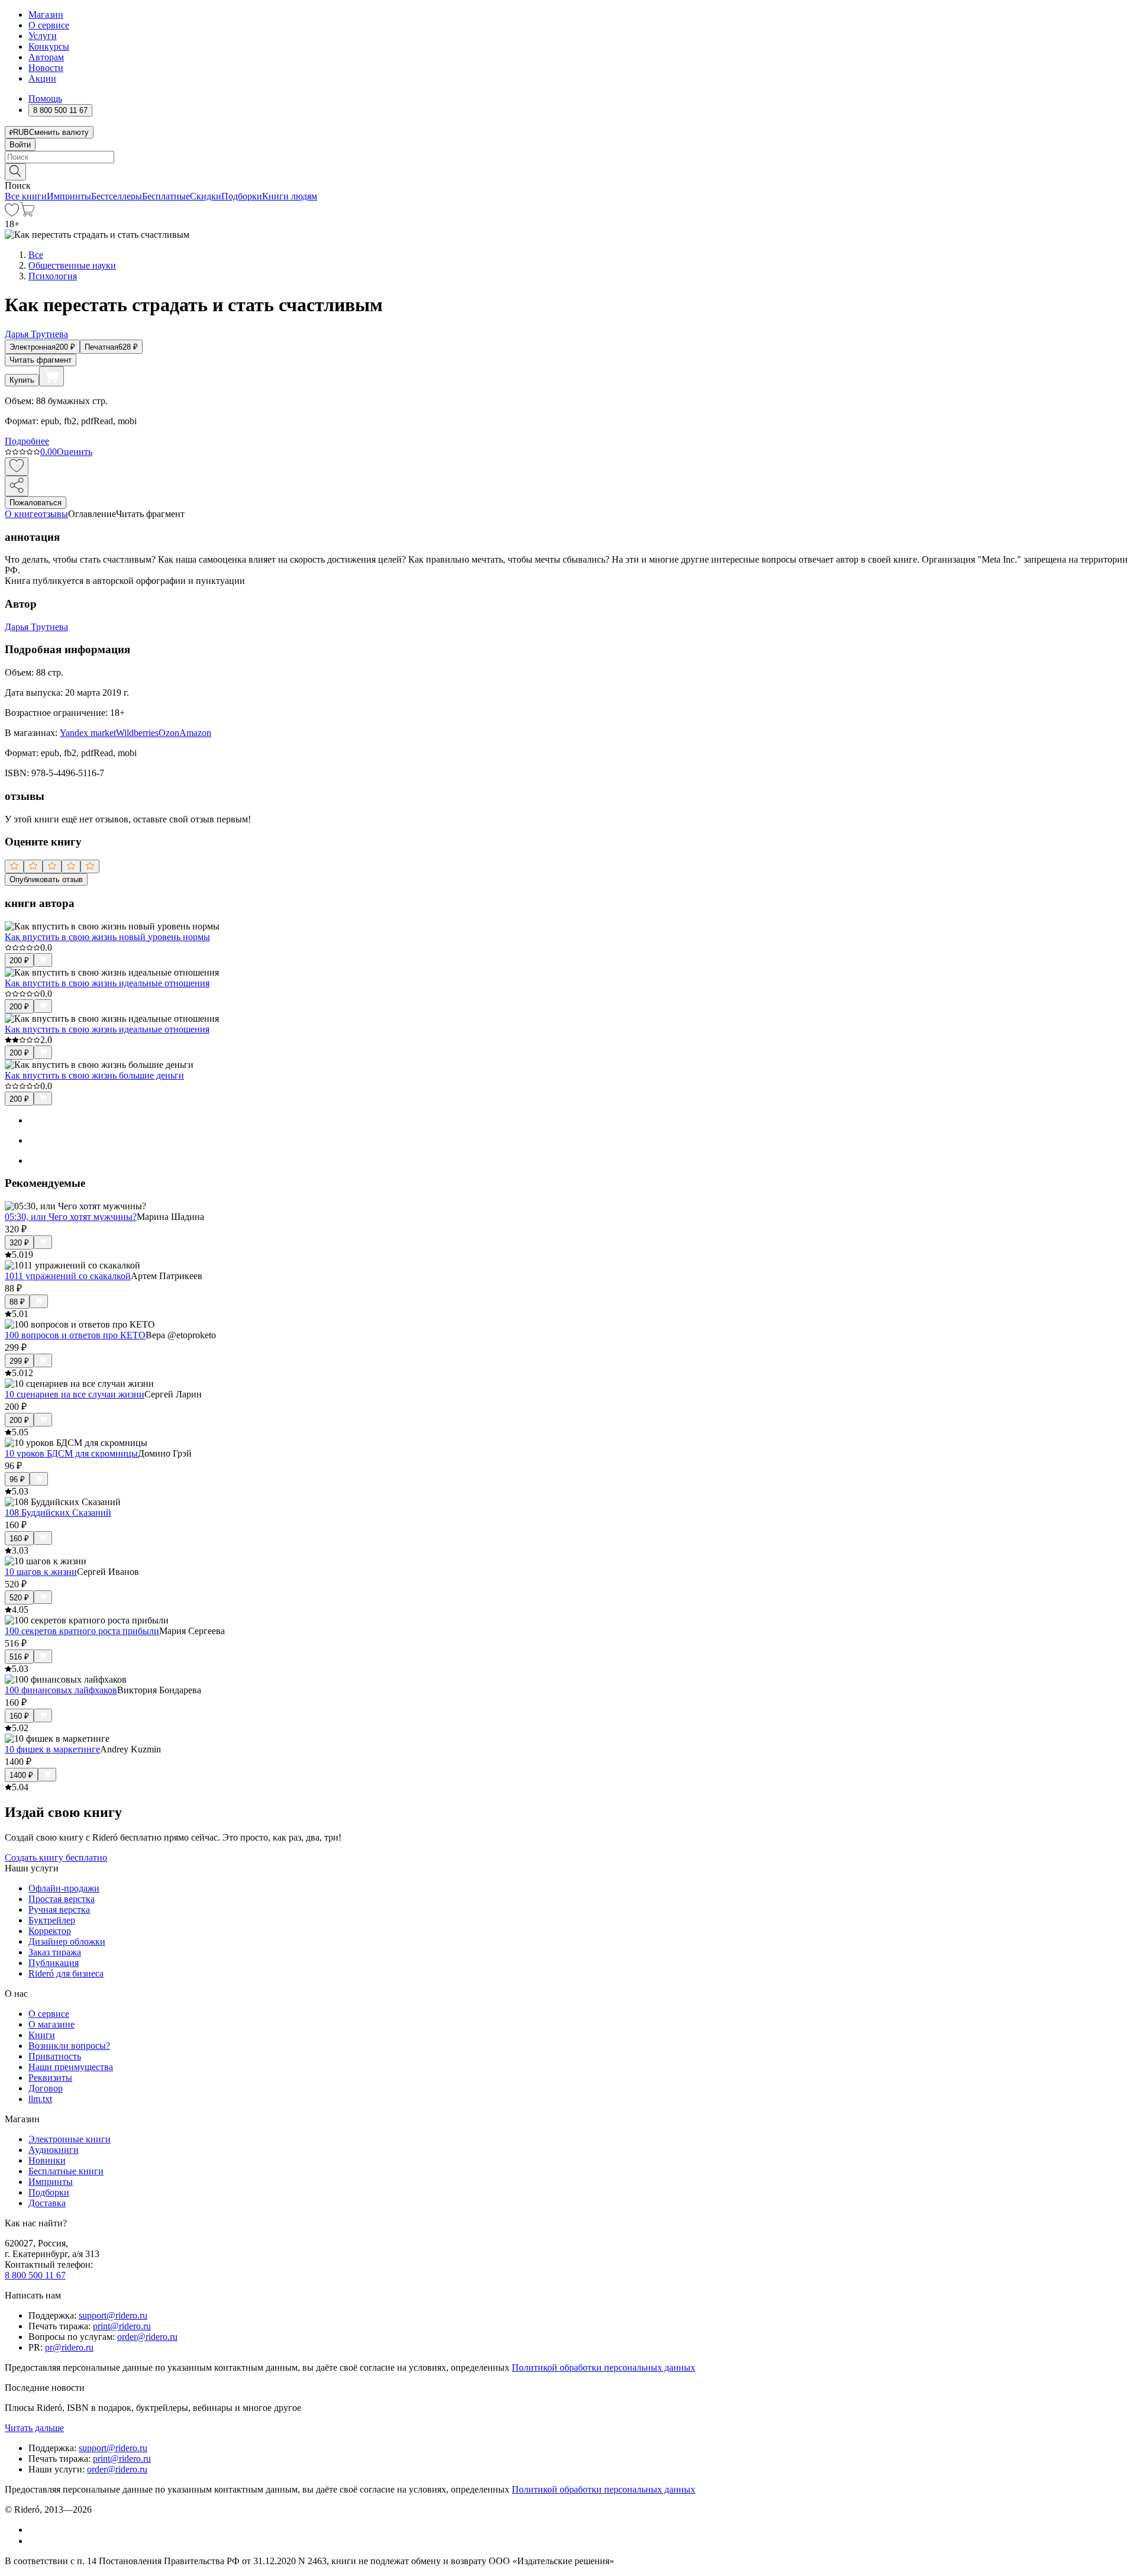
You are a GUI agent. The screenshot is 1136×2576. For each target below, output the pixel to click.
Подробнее (27, 441)
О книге (21, 514)
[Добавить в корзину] (51, 376)
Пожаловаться (35, 503)
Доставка (47, 2203)
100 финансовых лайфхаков (61, 1690)
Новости (46, 68)
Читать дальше (34, 2428)
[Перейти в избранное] (12, 213)
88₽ (17, 1302)
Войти (20, 145)
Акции (42, 78)
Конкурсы (49, 46)
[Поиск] (15, 172)
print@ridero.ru (122, 2326)
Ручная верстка (59, 1910)
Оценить (75, 452)
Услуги (43, 36)
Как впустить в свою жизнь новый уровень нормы (107, 937)
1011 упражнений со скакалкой (68, 1276)
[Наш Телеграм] (33, 2541)
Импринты (69, 196)
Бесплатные (166, 196)
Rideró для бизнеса (66, 1973)
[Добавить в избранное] (17, 467)
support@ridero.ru (113, 2315)
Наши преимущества (71, 2067)
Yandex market (88, 733)
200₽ (19, 961)
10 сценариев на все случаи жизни (75, 1394)
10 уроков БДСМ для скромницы (71, 1453)
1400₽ (21, 1775)
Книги (42, 2035)
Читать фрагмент (41, 360)
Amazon (195, 733)
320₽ (19, 1243)
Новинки (47, 2160)
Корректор (50, 1931)
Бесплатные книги (66, 2171)
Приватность (55, 2056)
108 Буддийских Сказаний (58, 1513)
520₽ (19, 1598)
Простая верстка (62, 1899)
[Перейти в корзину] (27, 213)
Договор (46, 2088)
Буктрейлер (52, 1920)
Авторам (46, 57)
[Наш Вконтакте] (35, 2530)
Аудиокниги (54, 2150)
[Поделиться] (17, 486)
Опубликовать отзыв (46, 879)
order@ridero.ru (147, 2337)
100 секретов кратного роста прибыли (82, 1631)
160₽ (19, 1539)
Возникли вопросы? (69, 2046)
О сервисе (49, 25)
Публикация (54, 1963)
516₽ (19, 1657)
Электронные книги (70, 2139)
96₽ (17, 1479)
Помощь (45, 99)
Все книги (26, 196)
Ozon (169, 733)
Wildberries (137, 733)
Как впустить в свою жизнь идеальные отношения (107, 983)
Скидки (206, 196)
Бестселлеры (117, 196)
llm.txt (40, 2099)
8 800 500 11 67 (35, 2275)
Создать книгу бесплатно (56, 1857)
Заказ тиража (55, 1952)
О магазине (51, 2024)
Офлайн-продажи (64, 1888)
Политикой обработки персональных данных (603, 2367)
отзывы (53, 514)
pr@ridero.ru (69, 2347)
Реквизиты (50, 2078)
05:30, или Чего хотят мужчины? (71, 1217)
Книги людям (290, 196)
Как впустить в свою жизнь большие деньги (94, 1075)
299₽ (19, 1361)
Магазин (46, 14)
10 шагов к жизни (41, 1572)
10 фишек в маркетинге (52, 1749)
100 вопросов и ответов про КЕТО (75, 1335)
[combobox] (568, 157)
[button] (568, 171)
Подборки (242, 196)
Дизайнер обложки (67, 1941)
